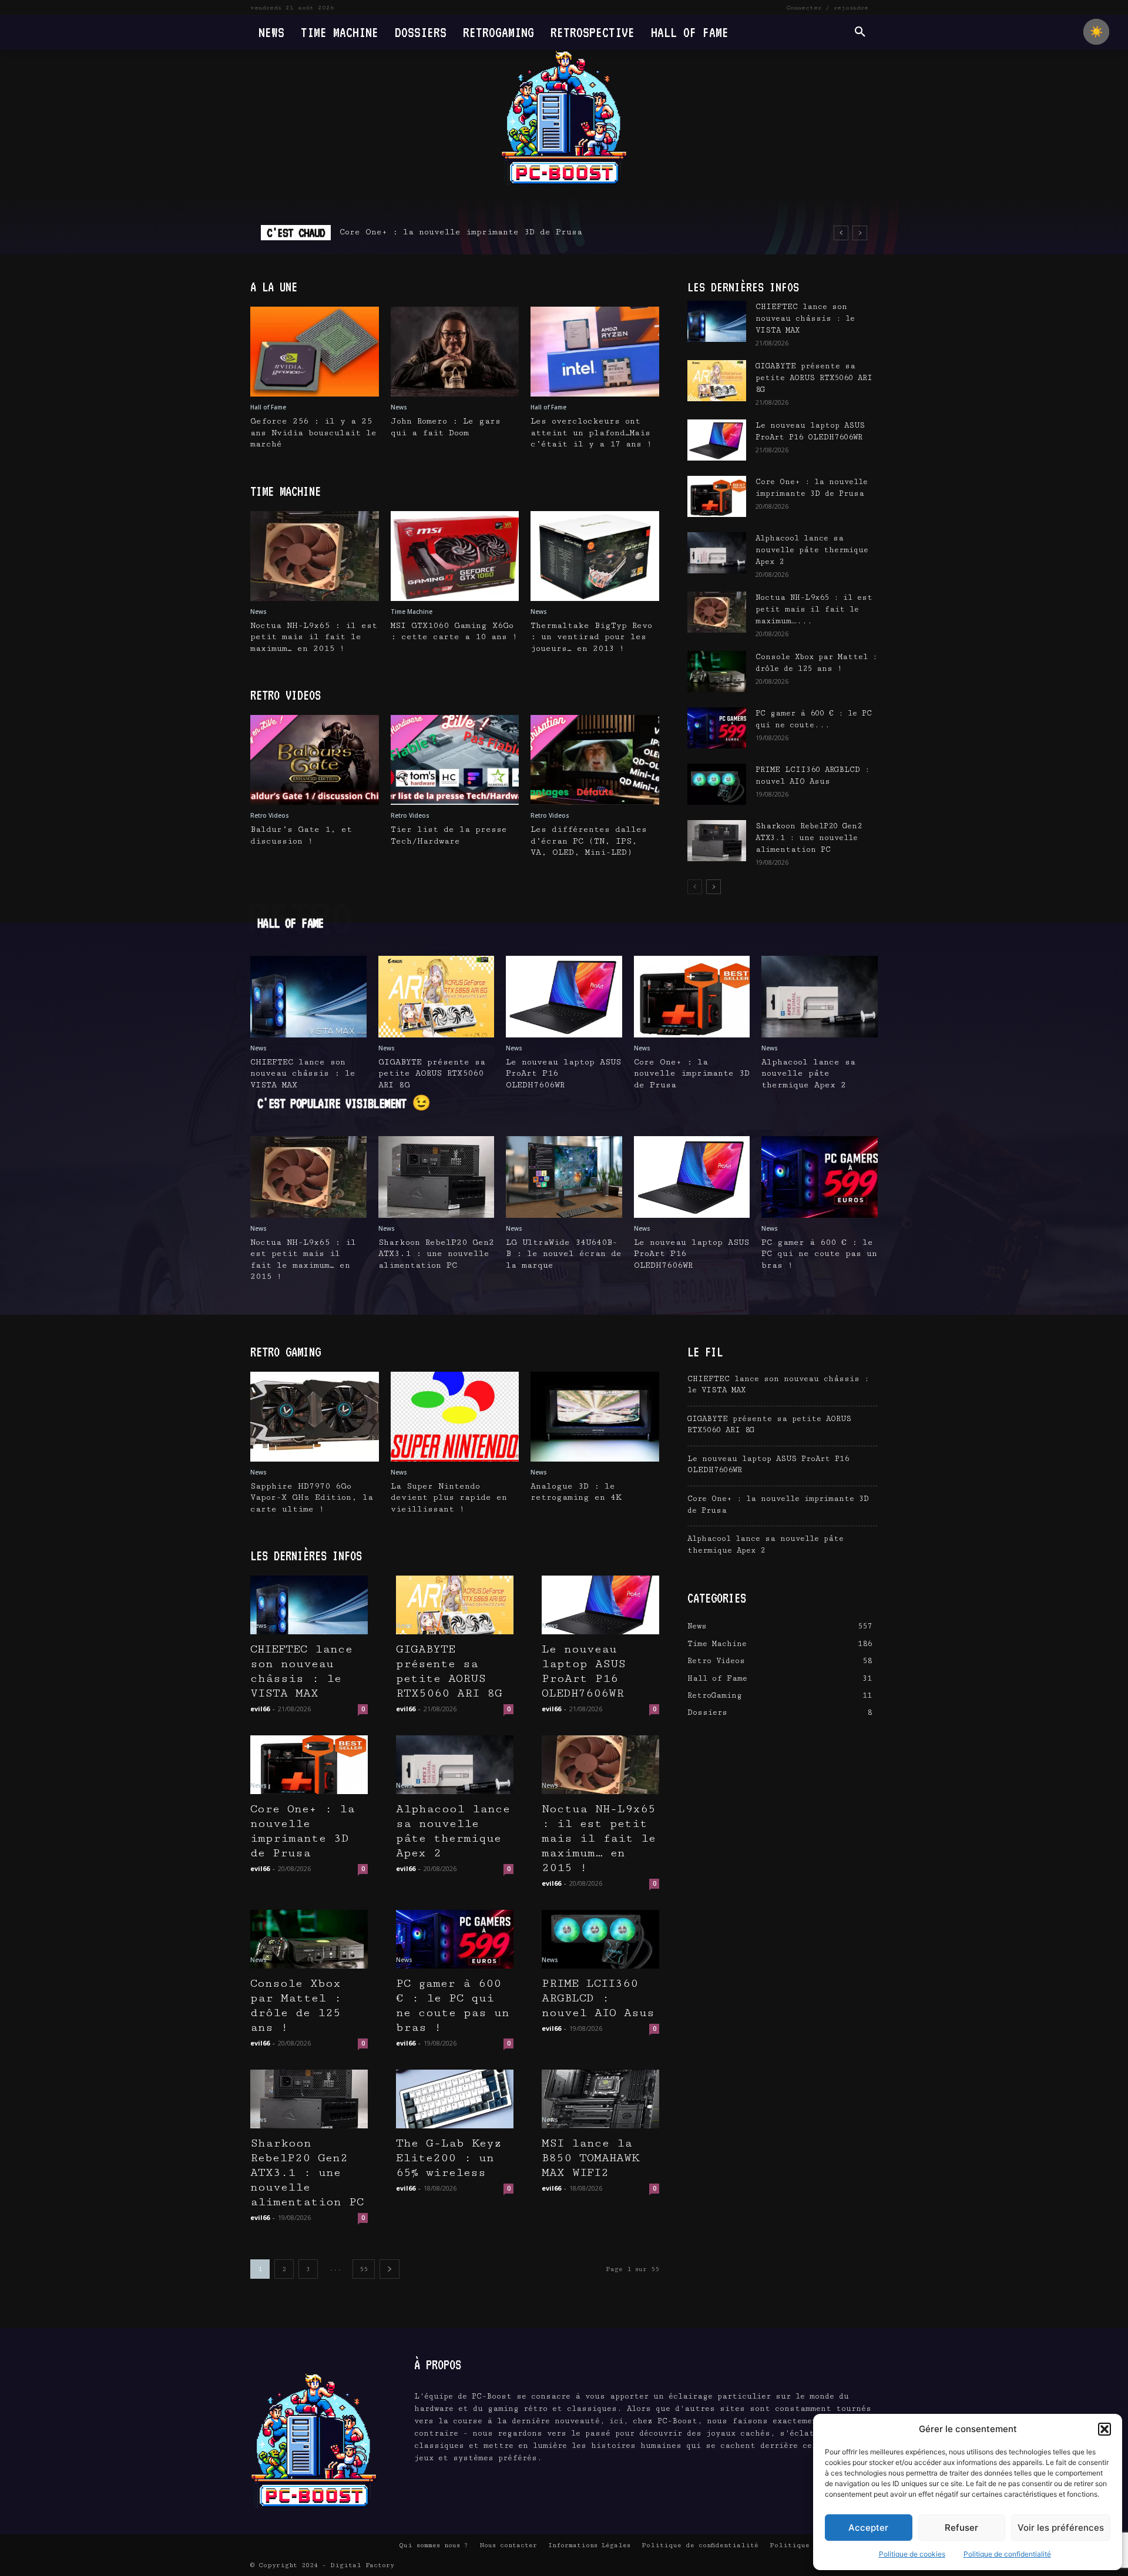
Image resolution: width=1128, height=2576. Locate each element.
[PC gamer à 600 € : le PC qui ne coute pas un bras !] (717, 728)
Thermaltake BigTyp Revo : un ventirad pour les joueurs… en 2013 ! (591, 637)
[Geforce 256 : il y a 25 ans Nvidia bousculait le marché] (315, 352)
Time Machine (412, 612)
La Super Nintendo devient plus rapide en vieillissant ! (449, 1498)
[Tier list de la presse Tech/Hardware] (455, 760)
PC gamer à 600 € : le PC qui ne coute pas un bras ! (819, 1254)
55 (364, 2269)
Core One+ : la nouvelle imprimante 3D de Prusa (692, 1074)
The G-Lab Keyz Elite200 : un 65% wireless (449, 2158)
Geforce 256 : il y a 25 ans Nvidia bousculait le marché (313, 433)
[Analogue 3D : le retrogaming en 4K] (595, 1417)
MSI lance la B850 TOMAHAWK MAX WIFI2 (590, 2158)
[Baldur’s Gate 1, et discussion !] (315, 760)
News (399, 407)
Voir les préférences (1061, 2528)
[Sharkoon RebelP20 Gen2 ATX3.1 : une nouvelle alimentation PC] (717, 841)
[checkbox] (1096, 32)
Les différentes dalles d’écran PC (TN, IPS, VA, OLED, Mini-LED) (589, 841)
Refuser (961, 2528)
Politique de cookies (912, 2554)
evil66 (260, 1709)
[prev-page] (695, 887)
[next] (860, 233)
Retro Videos (270, 815)
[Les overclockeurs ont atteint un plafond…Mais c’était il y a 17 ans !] (595, 352)
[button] (1104, 2429)
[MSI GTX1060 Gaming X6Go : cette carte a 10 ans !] (455, 556)
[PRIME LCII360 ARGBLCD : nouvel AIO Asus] (717, 784)
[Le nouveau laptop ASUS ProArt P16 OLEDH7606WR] (717, 440)
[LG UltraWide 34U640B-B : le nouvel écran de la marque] (564, 1177)
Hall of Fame (268, 407)
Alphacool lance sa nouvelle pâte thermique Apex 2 (468, 232)
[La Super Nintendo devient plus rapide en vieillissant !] (455, 1417)
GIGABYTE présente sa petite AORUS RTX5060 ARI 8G (814, 378)
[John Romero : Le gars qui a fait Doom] (455, 352)
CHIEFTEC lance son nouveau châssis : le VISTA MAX (805, 318)
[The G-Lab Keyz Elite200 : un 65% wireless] (455, 2099)
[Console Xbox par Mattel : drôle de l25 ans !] (717, 671)
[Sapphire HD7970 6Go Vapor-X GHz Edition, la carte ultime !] (315, 1417)
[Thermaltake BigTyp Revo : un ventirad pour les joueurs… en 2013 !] (595, 556)
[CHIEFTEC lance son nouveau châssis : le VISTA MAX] (717, 321)
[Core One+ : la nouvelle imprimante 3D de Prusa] (717, 496)
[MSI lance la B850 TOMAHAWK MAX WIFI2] (600, 2099)
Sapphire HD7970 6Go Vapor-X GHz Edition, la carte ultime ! (312, 1498)
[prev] (841, 233)
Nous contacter (508, 2545)
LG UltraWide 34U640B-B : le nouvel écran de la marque (564, 1254)
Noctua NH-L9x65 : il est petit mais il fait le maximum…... (814, 609)
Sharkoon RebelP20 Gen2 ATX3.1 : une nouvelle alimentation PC (809, 838)
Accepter (868, 2528)
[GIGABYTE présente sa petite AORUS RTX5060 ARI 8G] (717, 381)
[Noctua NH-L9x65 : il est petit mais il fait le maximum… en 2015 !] (315, 556)
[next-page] (714, 887)
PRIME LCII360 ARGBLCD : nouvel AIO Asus (598, 1998)
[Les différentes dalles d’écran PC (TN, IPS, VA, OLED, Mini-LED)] (595, 760)
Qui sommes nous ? (434, 2545)
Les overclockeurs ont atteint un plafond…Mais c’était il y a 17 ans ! (591, 433)
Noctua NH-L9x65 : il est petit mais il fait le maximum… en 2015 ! (314, 637)
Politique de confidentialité (1007, 2554)
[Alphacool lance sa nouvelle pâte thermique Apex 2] (717, 553)
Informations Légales (589, 2545)
